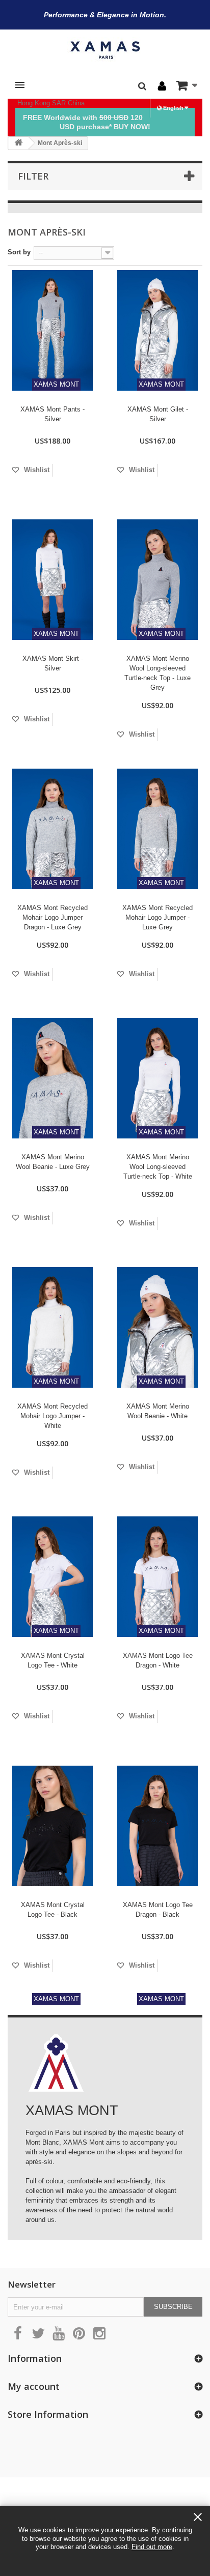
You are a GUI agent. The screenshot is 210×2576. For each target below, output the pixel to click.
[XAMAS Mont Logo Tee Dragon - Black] (157, 1826)
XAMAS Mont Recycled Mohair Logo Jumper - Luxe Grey (157, 917)
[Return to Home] (18, 143)
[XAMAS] (105, 50)
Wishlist (36, 470)
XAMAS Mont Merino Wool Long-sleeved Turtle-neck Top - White (158, 1167)
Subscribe (173, 2307)
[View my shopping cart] (187, 85)
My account (34, 2386)
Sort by (19, 252)
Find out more (152, 2547)
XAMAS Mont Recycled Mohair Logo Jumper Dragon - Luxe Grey (52, 917)
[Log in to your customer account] (162, 86)
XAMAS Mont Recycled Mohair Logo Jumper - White (52, 1416)
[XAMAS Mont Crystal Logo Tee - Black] (52, 1826)
